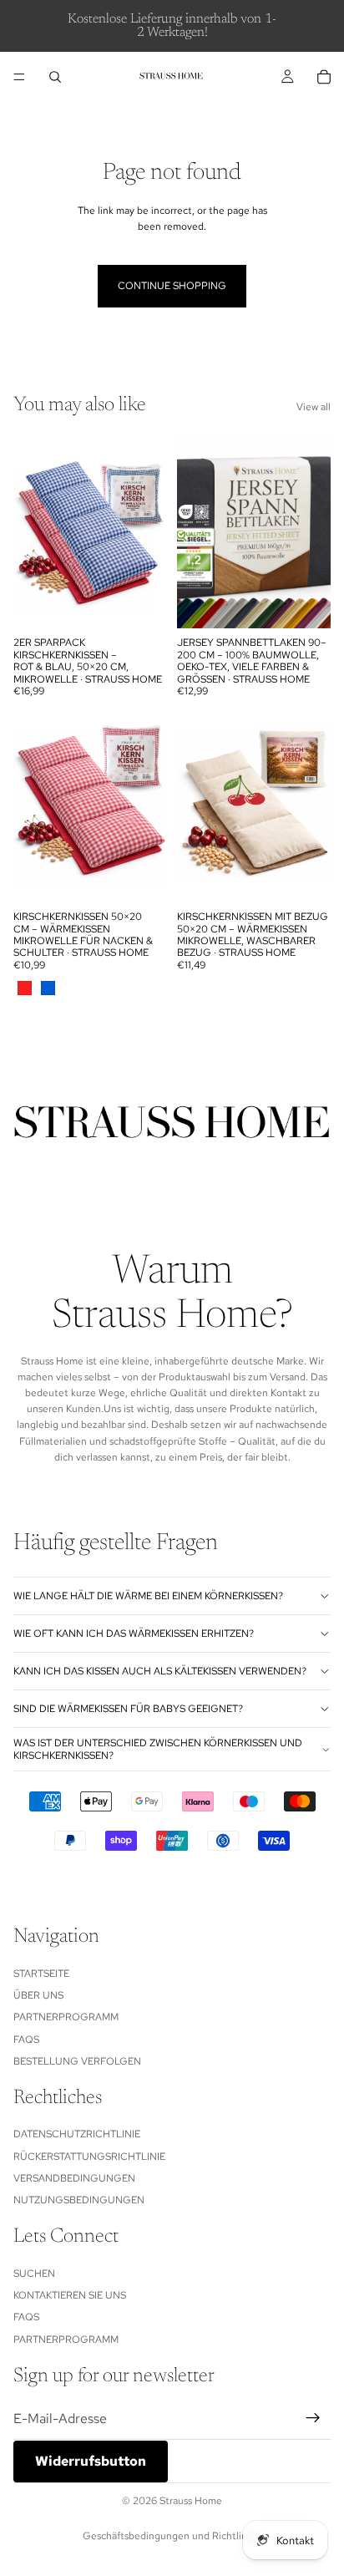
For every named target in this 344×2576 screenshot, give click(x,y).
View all (314, 407)
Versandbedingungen (74, 2178)
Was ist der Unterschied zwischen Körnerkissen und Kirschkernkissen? (158, 1749)
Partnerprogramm (66, 2017)
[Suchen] (55, 77)
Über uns (38, 1995)
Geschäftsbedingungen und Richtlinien (172, 2536)
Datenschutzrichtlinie (77, 2134)
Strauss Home (191, 2501)
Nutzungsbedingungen (79, 2200)
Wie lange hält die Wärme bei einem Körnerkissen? (148, 1596)
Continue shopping (172, 286)
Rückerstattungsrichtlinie (89, 2157)
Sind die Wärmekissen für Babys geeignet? (128, 1709)
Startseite (41, 1973)
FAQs (26, 2040)
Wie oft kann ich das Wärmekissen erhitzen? (134, 1633)
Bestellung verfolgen (77, 2061)
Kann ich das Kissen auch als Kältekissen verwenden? (160, 1671)
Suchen (34, 2273)
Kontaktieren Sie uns (70, 2295)
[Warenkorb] (324, 77)
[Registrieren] (313, 2418)
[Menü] (19, 77)
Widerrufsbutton (91, 2461)
